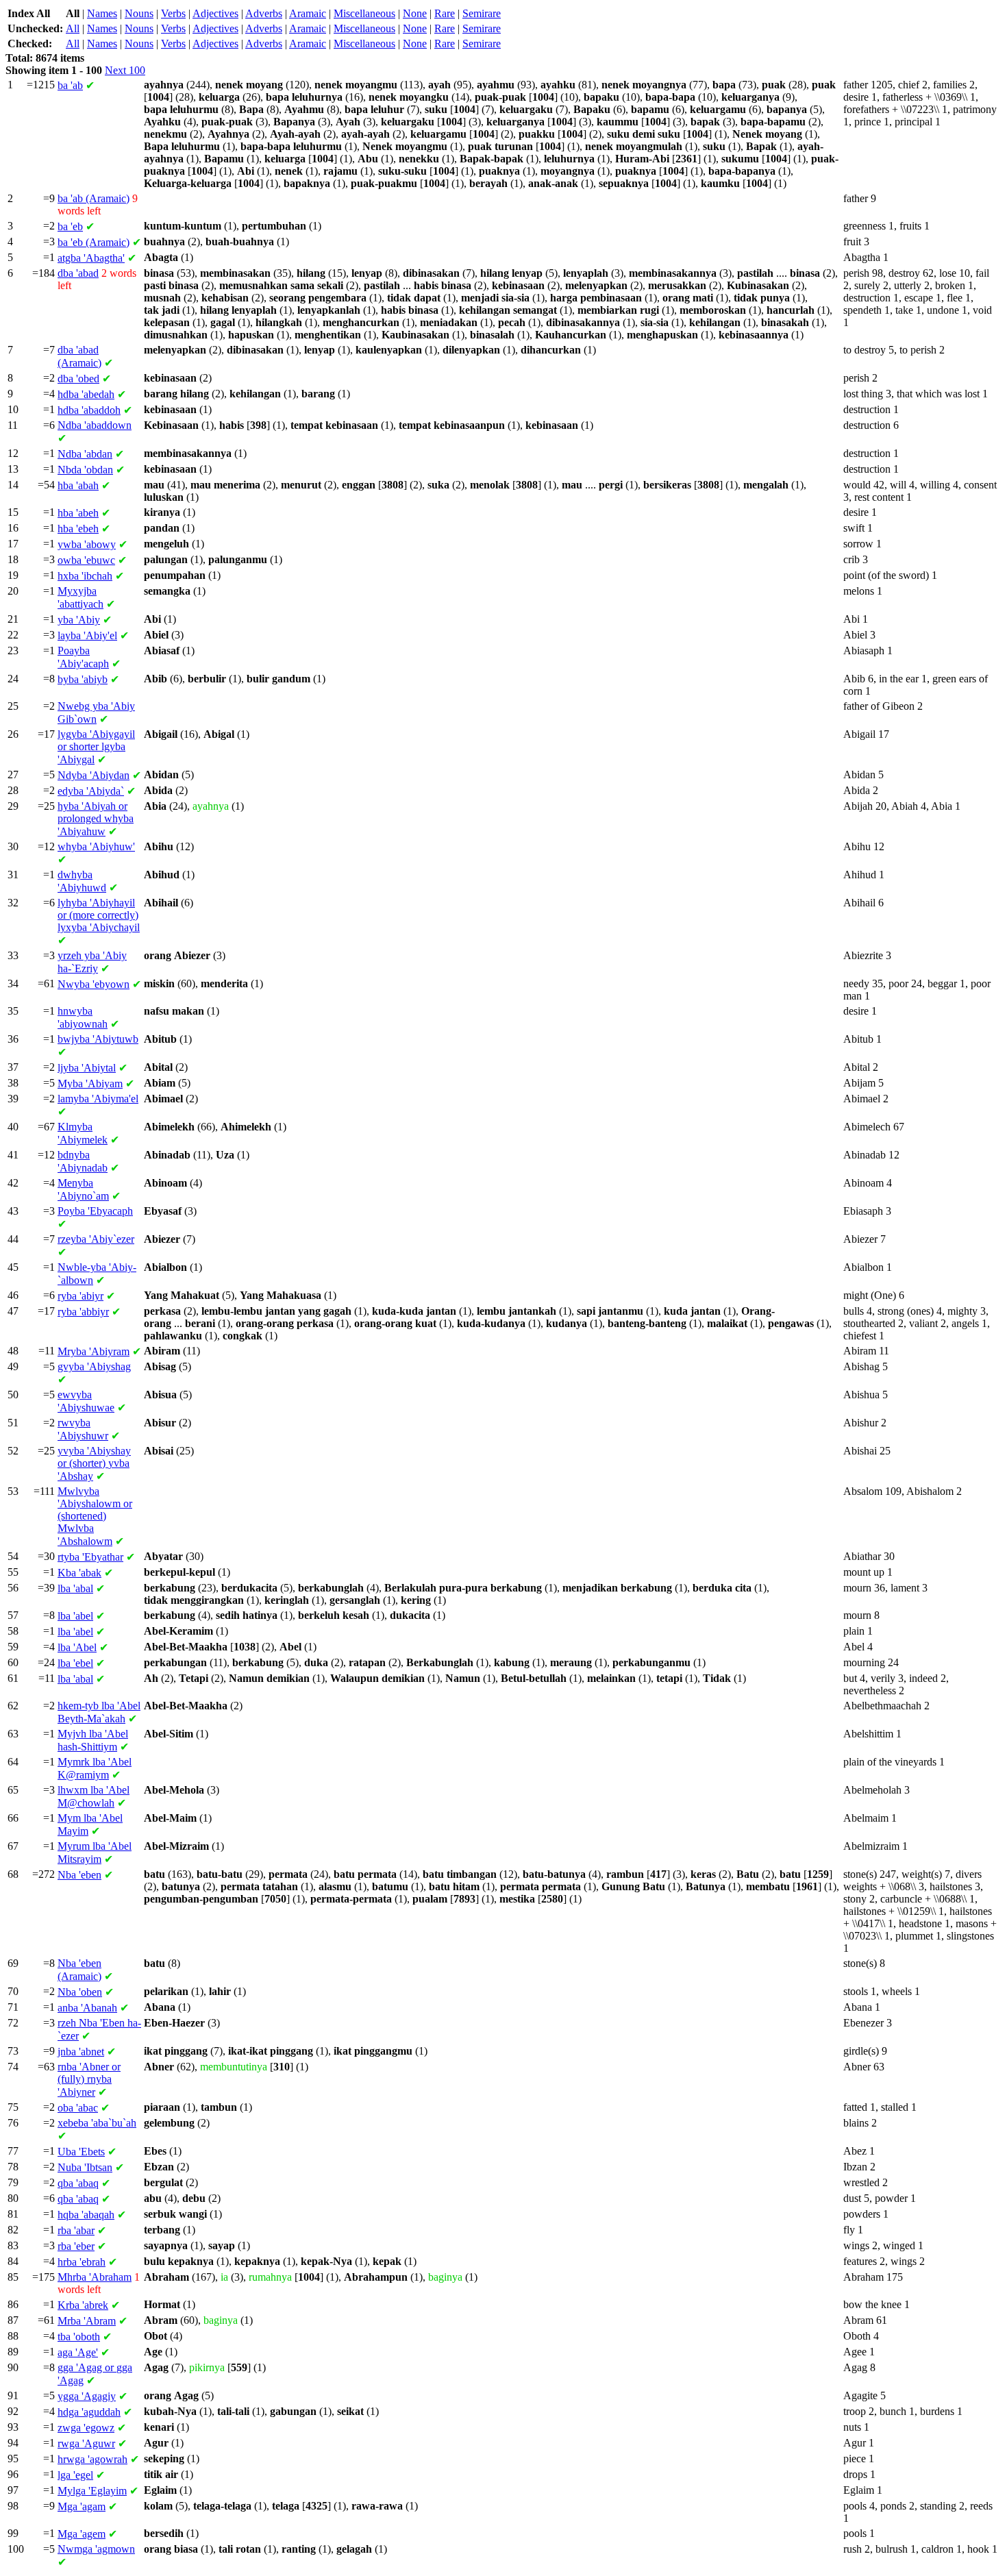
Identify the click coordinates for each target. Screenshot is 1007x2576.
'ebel (75, 1663)
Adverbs (264, 13)
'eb (70, 226)
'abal (75, 1588)
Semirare (482, 13)
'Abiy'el (87, 635)
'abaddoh (89, 410)
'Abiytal (87, 1068)
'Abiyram (94, 1351)
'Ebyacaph (95, 1211)
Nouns (139, 13)
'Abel (77, 1647)
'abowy (87, 544)
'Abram (87, 2321)
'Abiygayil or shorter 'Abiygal (96, 747)
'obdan (85, 470)
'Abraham (95, 2277)
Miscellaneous (364, 13)
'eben (79, 1875)
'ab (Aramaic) (94, 198)
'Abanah (87, 2008)
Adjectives (215, 13)
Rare (445, 13)
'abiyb (83, 679)
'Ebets (81, 2152)
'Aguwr (86, 2443)
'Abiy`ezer (96, 1239)
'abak (79, 1573)
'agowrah (92, 2459)
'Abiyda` (91, 791)
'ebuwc (86, 560)
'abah (78, 485)
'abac (78, 2108)
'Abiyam (90, 1083)
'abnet (81, 2052)
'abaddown (95, 425)
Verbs (173, 13)
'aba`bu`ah (97, 2123)
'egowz (86, 2428)
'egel (75, 2475)
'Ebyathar (90, 1557)
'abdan (85, 454)
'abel (75, 1616)
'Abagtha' (91, 258)
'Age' (78, 2352)
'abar (76, 2230)
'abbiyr (83, 1312)
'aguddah (89, 2412)
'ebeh (78, 529)
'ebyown (94, 984)
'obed (78, 379)
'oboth (79, 2337)
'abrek (83, 2305)
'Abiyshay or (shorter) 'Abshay (94, 1463)
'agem (82, 2534)
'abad (78, 273)
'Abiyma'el (98, 1099)
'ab (70, 85)
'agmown (96, 2549)
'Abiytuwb (98, 1039)
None (415, 13)
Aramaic (308, 13)
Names (102, 13)
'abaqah (86, 2215)
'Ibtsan (85, 2167)
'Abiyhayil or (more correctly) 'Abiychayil (99, 915)
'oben (80, 1992)
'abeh (78, 513)
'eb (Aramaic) (94, 242)
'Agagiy (87, 2396)
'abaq (78, 2183)
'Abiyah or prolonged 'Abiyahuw (96, 819)
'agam (82, 2506)
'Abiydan (94, 775)
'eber (76, 2246)
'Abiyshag (94, 1366)
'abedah (86, 394)
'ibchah (85, 576)
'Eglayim (92, 2491)
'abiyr (80, 1296)
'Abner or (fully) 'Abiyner (89, 2079)
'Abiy (79, 620)
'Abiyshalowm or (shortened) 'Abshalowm (95, 1516)
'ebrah (82, 2262)
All (73, 28)
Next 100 (125, 70)
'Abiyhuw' (96, 846)
